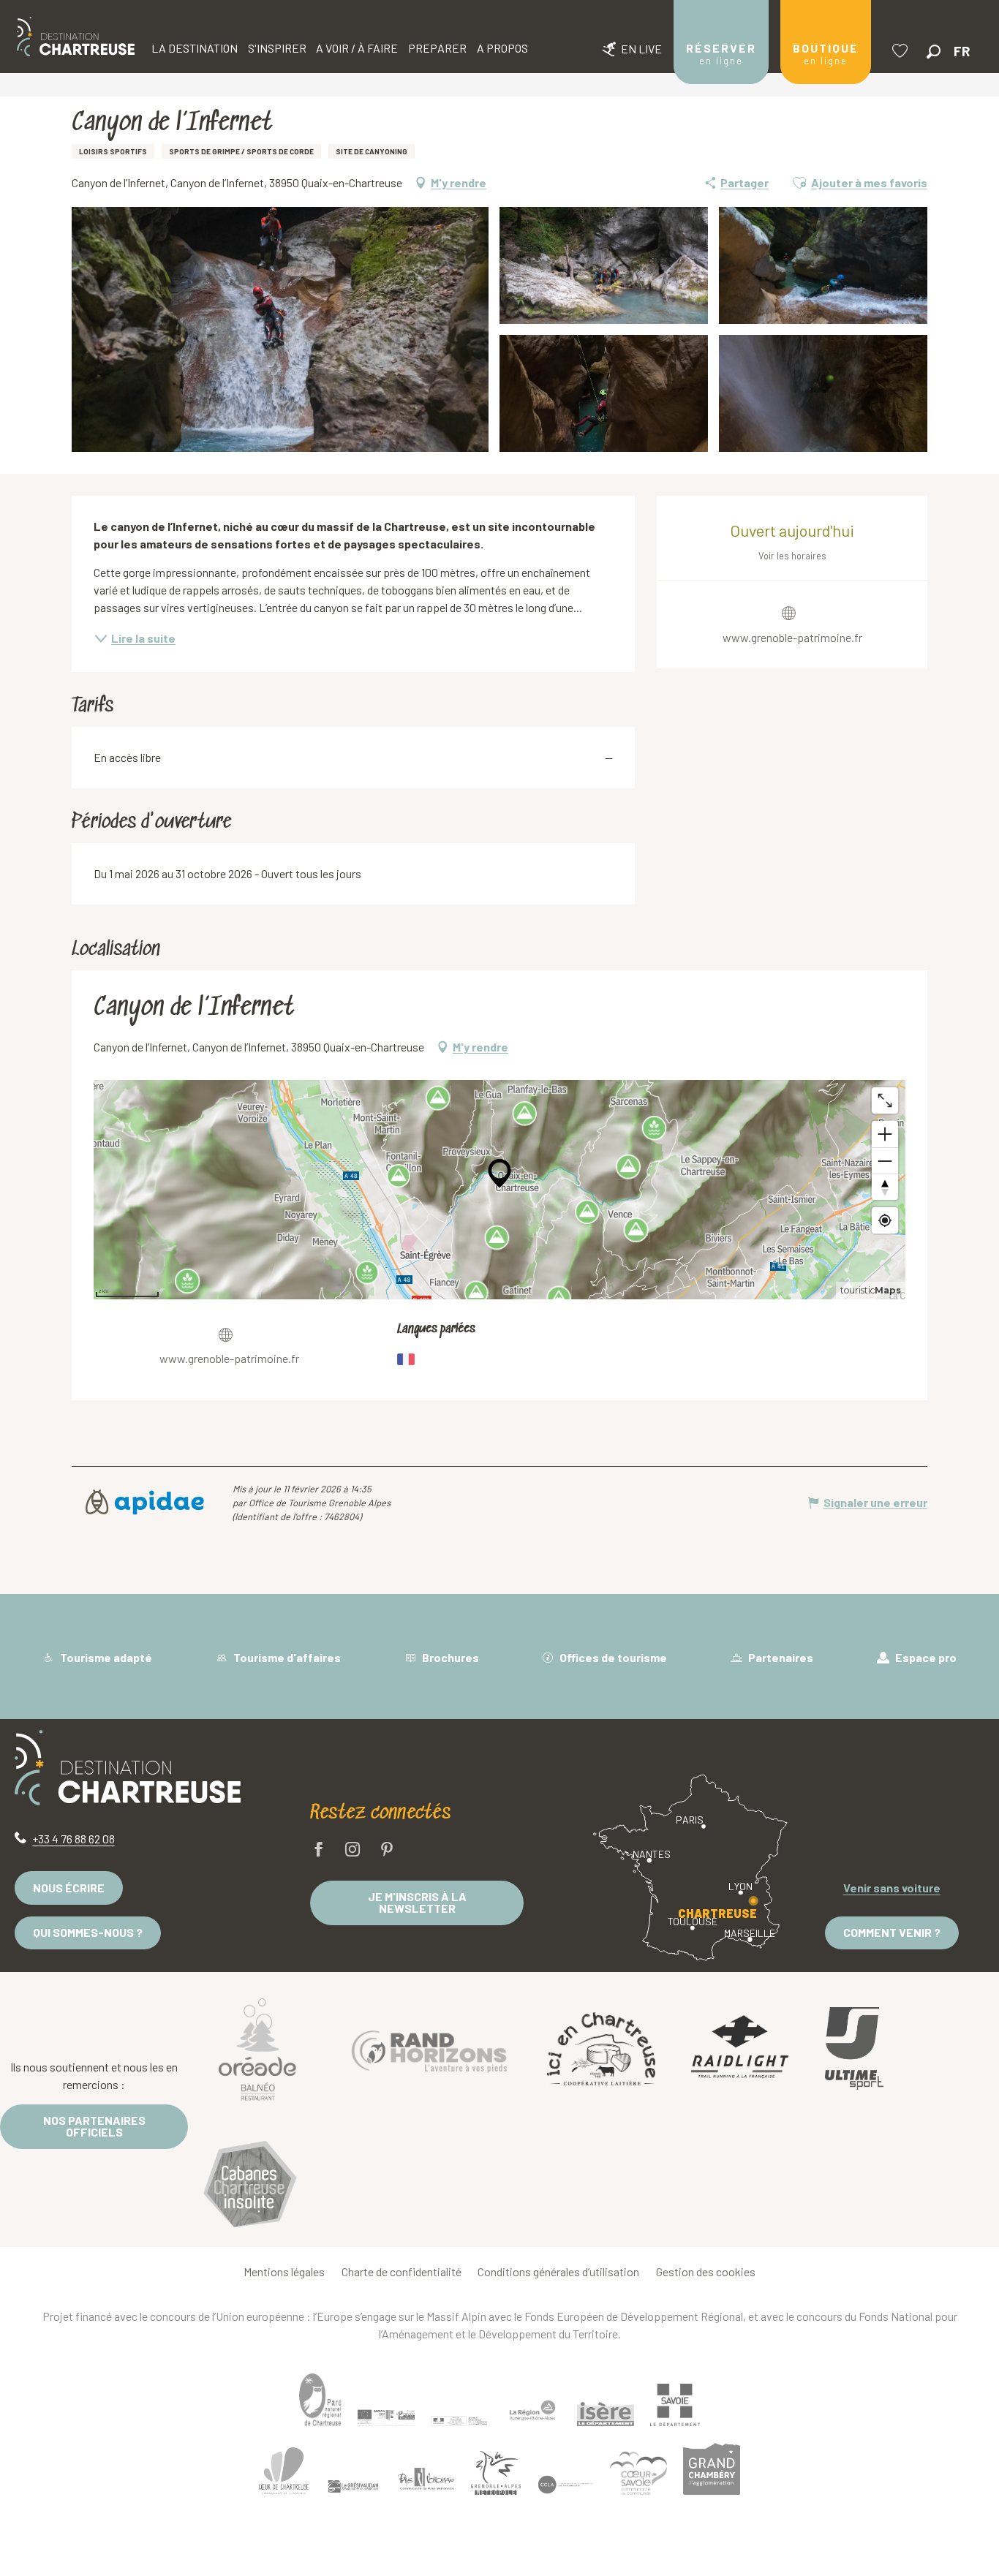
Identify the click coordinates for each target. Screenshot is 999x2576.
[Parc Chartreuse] (320, 2399)
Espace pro (925, 1657)
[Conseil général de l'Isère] (606, 2414)
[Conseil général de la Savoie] (675, 2405)
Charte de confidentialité (402, 2271)
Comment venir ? (892, 1932)
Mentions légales (284, 2271)
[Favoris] (902, 51)
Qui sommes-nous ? (88, 1932)
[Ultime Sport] (854, 2049)
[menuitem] (76, 37)
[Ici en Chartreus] (601, 2048)
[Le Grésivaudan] (353, 2487)
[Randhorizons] (429, 2048)
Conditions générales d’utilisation (558, 2271)
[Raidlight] (740, 2048)
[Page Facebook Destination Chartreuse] (319, 1850)
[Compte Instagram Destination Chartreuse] (353, 1850)
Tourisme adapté (105, 1657)
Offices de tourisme (612, 1657)
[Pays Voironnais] (426, 2482)
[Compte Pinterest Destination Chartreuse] (387, 1850)
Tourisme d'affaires (286, 1657)
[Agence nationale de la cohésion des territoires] (459, 2420)
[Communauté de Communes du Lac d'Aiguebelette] (565, 2485)
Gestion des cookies (706, 2271)
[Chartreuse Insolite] (250, 2186)
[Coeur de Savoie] (638, 2473)
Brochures (449, 1657)
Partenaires (780, 1657)
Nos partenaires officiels (94, 2126)
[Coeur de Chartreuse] (284, 2471)
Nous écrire (69, 1888)
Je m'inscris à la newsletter (417, 1902)
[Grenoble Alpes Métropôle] (496, 2473)
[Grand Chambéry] (712, 2469)
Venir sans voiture (892, 1888)
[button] (934, 52)
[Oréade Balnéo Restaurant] (257, 2049)
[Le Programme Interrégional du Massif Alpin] (386, 2417)
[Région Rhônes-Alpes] (532, 2410)
